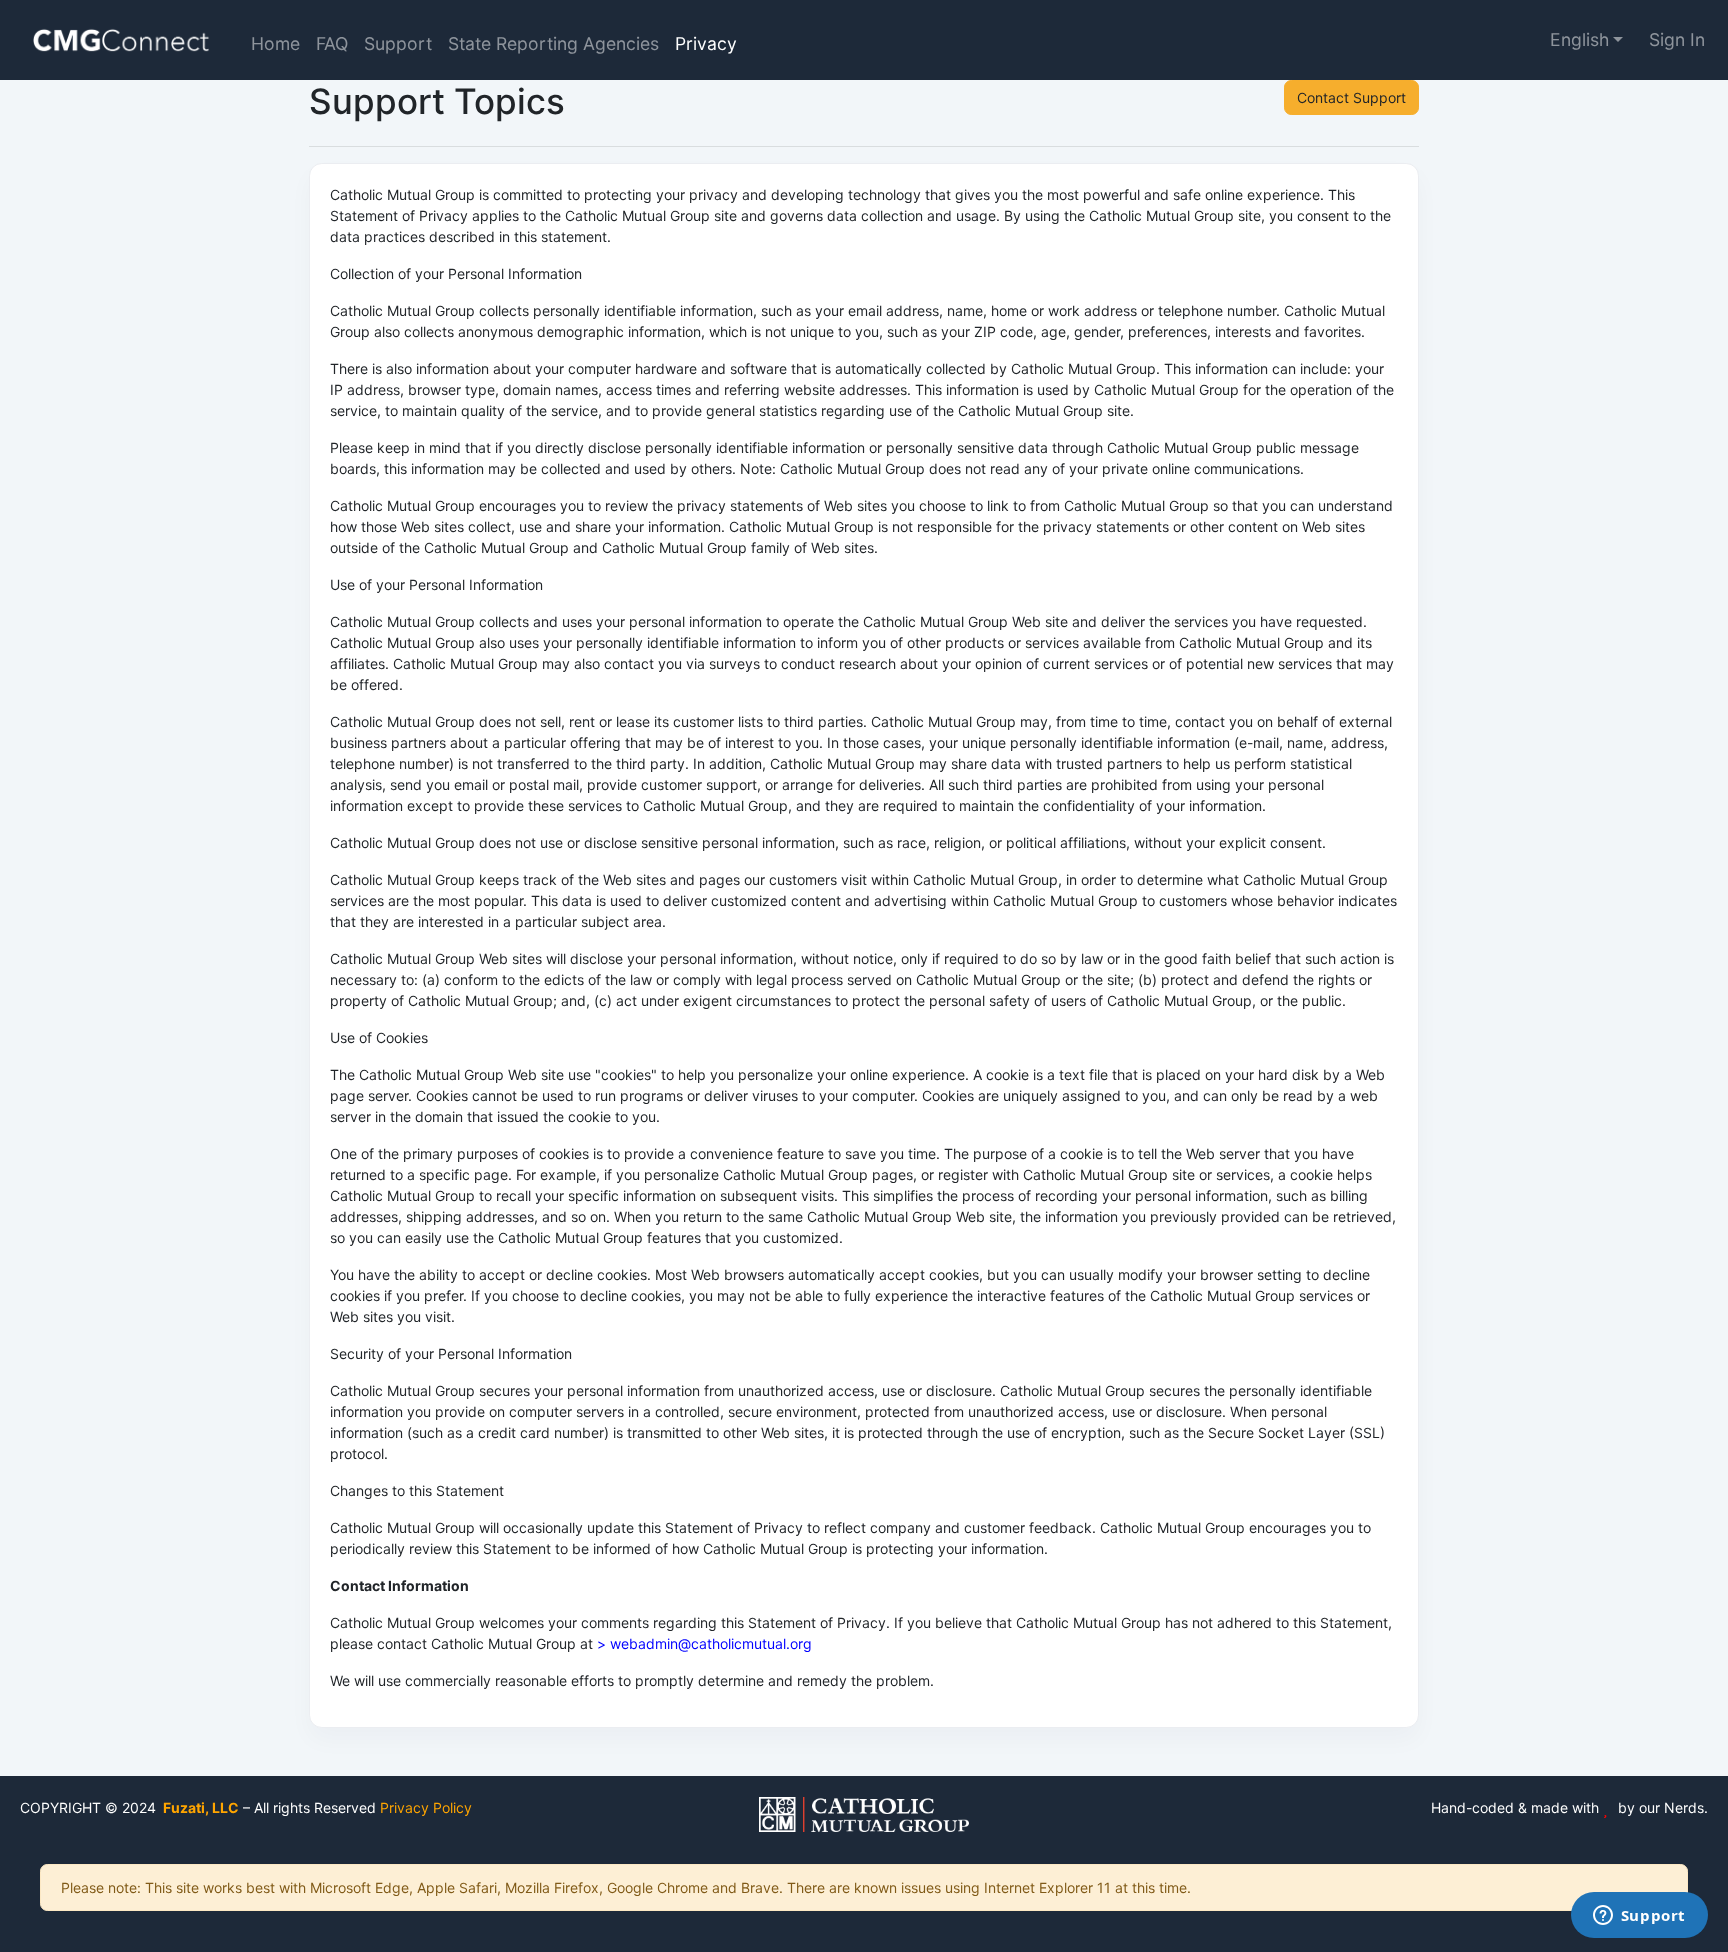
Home (275, 43)
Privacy (706, 43)
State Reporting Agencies (553, 43)
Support (398, 43)
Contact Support (1351, 97)
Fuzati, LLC (199, 1807)
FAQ (332, 43)
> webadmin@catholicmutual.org (704, 1643)
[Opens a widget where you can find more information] (1639, 1917)
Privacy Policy (426, 1807)
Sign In (1677, 39)
